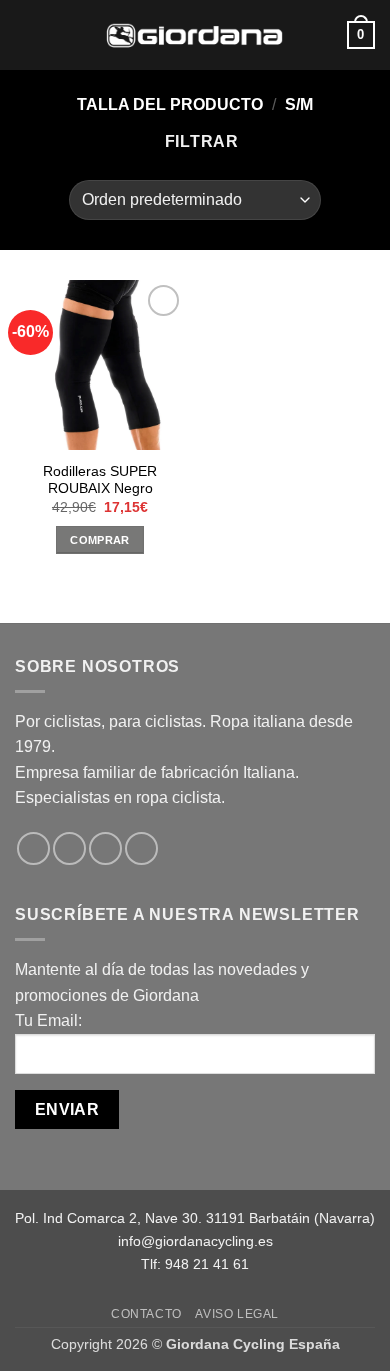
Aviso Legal (237, 1314)
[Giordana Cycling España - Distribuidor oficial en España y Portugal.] (195, 34)
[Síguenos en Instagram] (69, 848)
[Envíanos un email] (141, 848)
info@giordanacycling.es (195, 1241)
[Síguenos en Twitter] (105, 848)
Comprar (99, 540)
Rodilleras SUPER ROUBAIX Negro (100, 480)
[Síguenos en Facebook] (33, 848)
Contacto (146, 1314)
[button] (27, 34)
